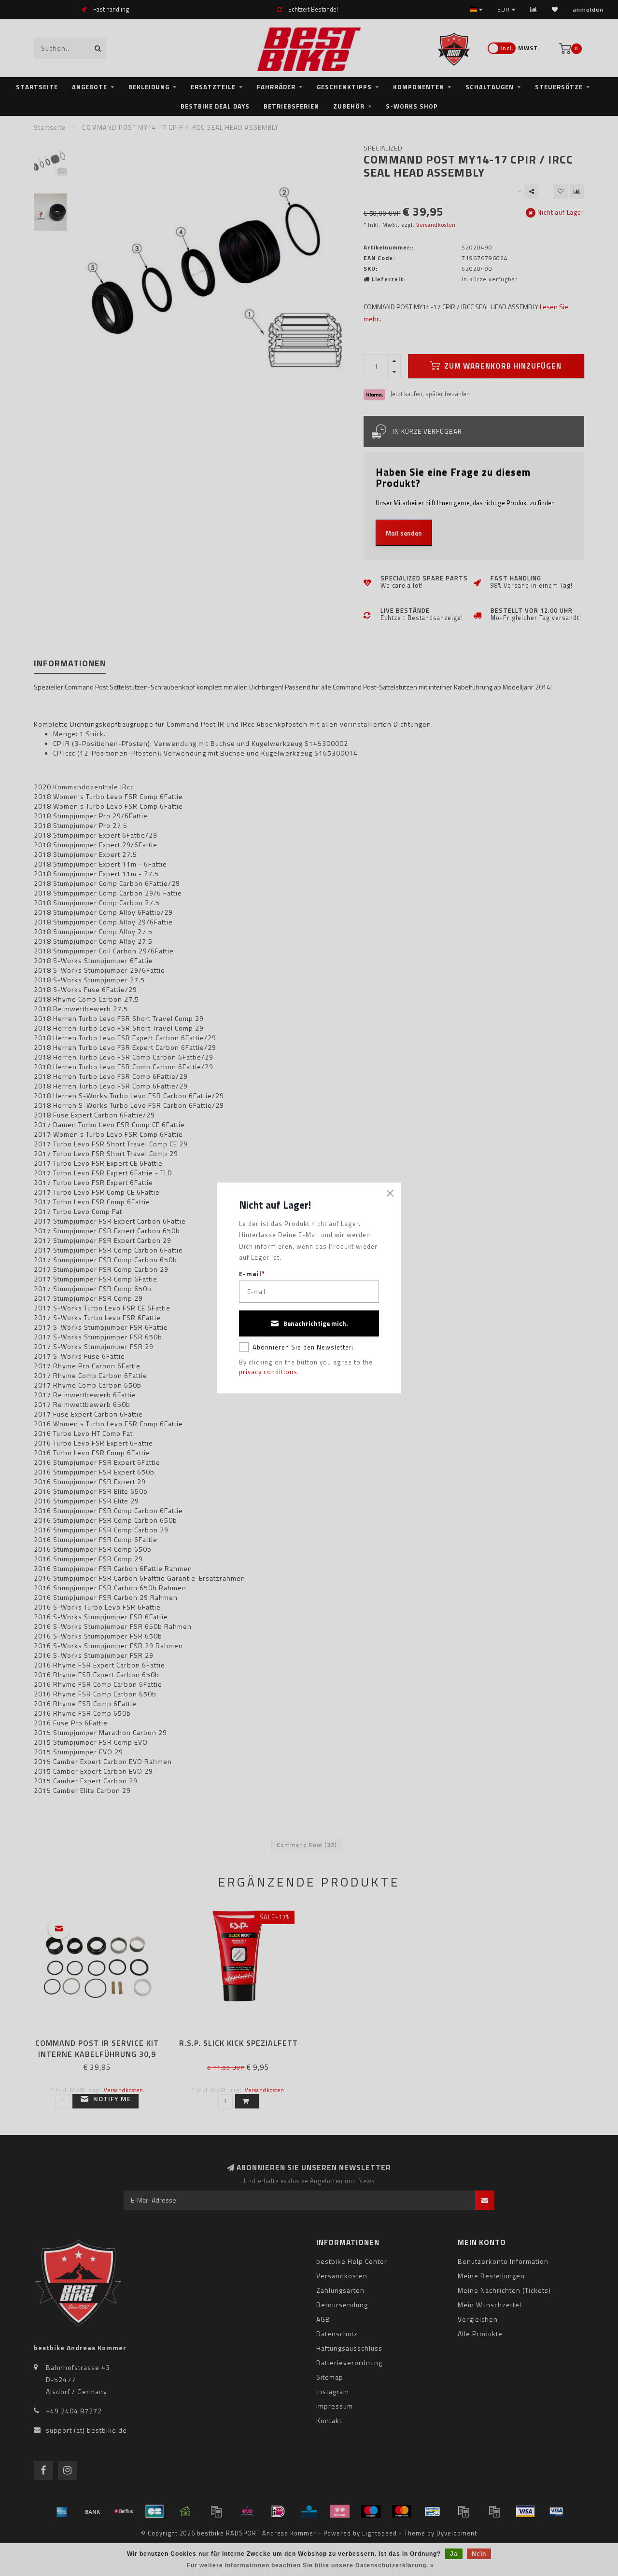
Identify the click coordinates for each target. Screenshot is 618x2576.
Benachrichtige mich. (316, 1323)
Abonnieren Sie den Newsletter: (303, 1347)
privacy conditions (268, 1372)
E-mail (252, 1274)
